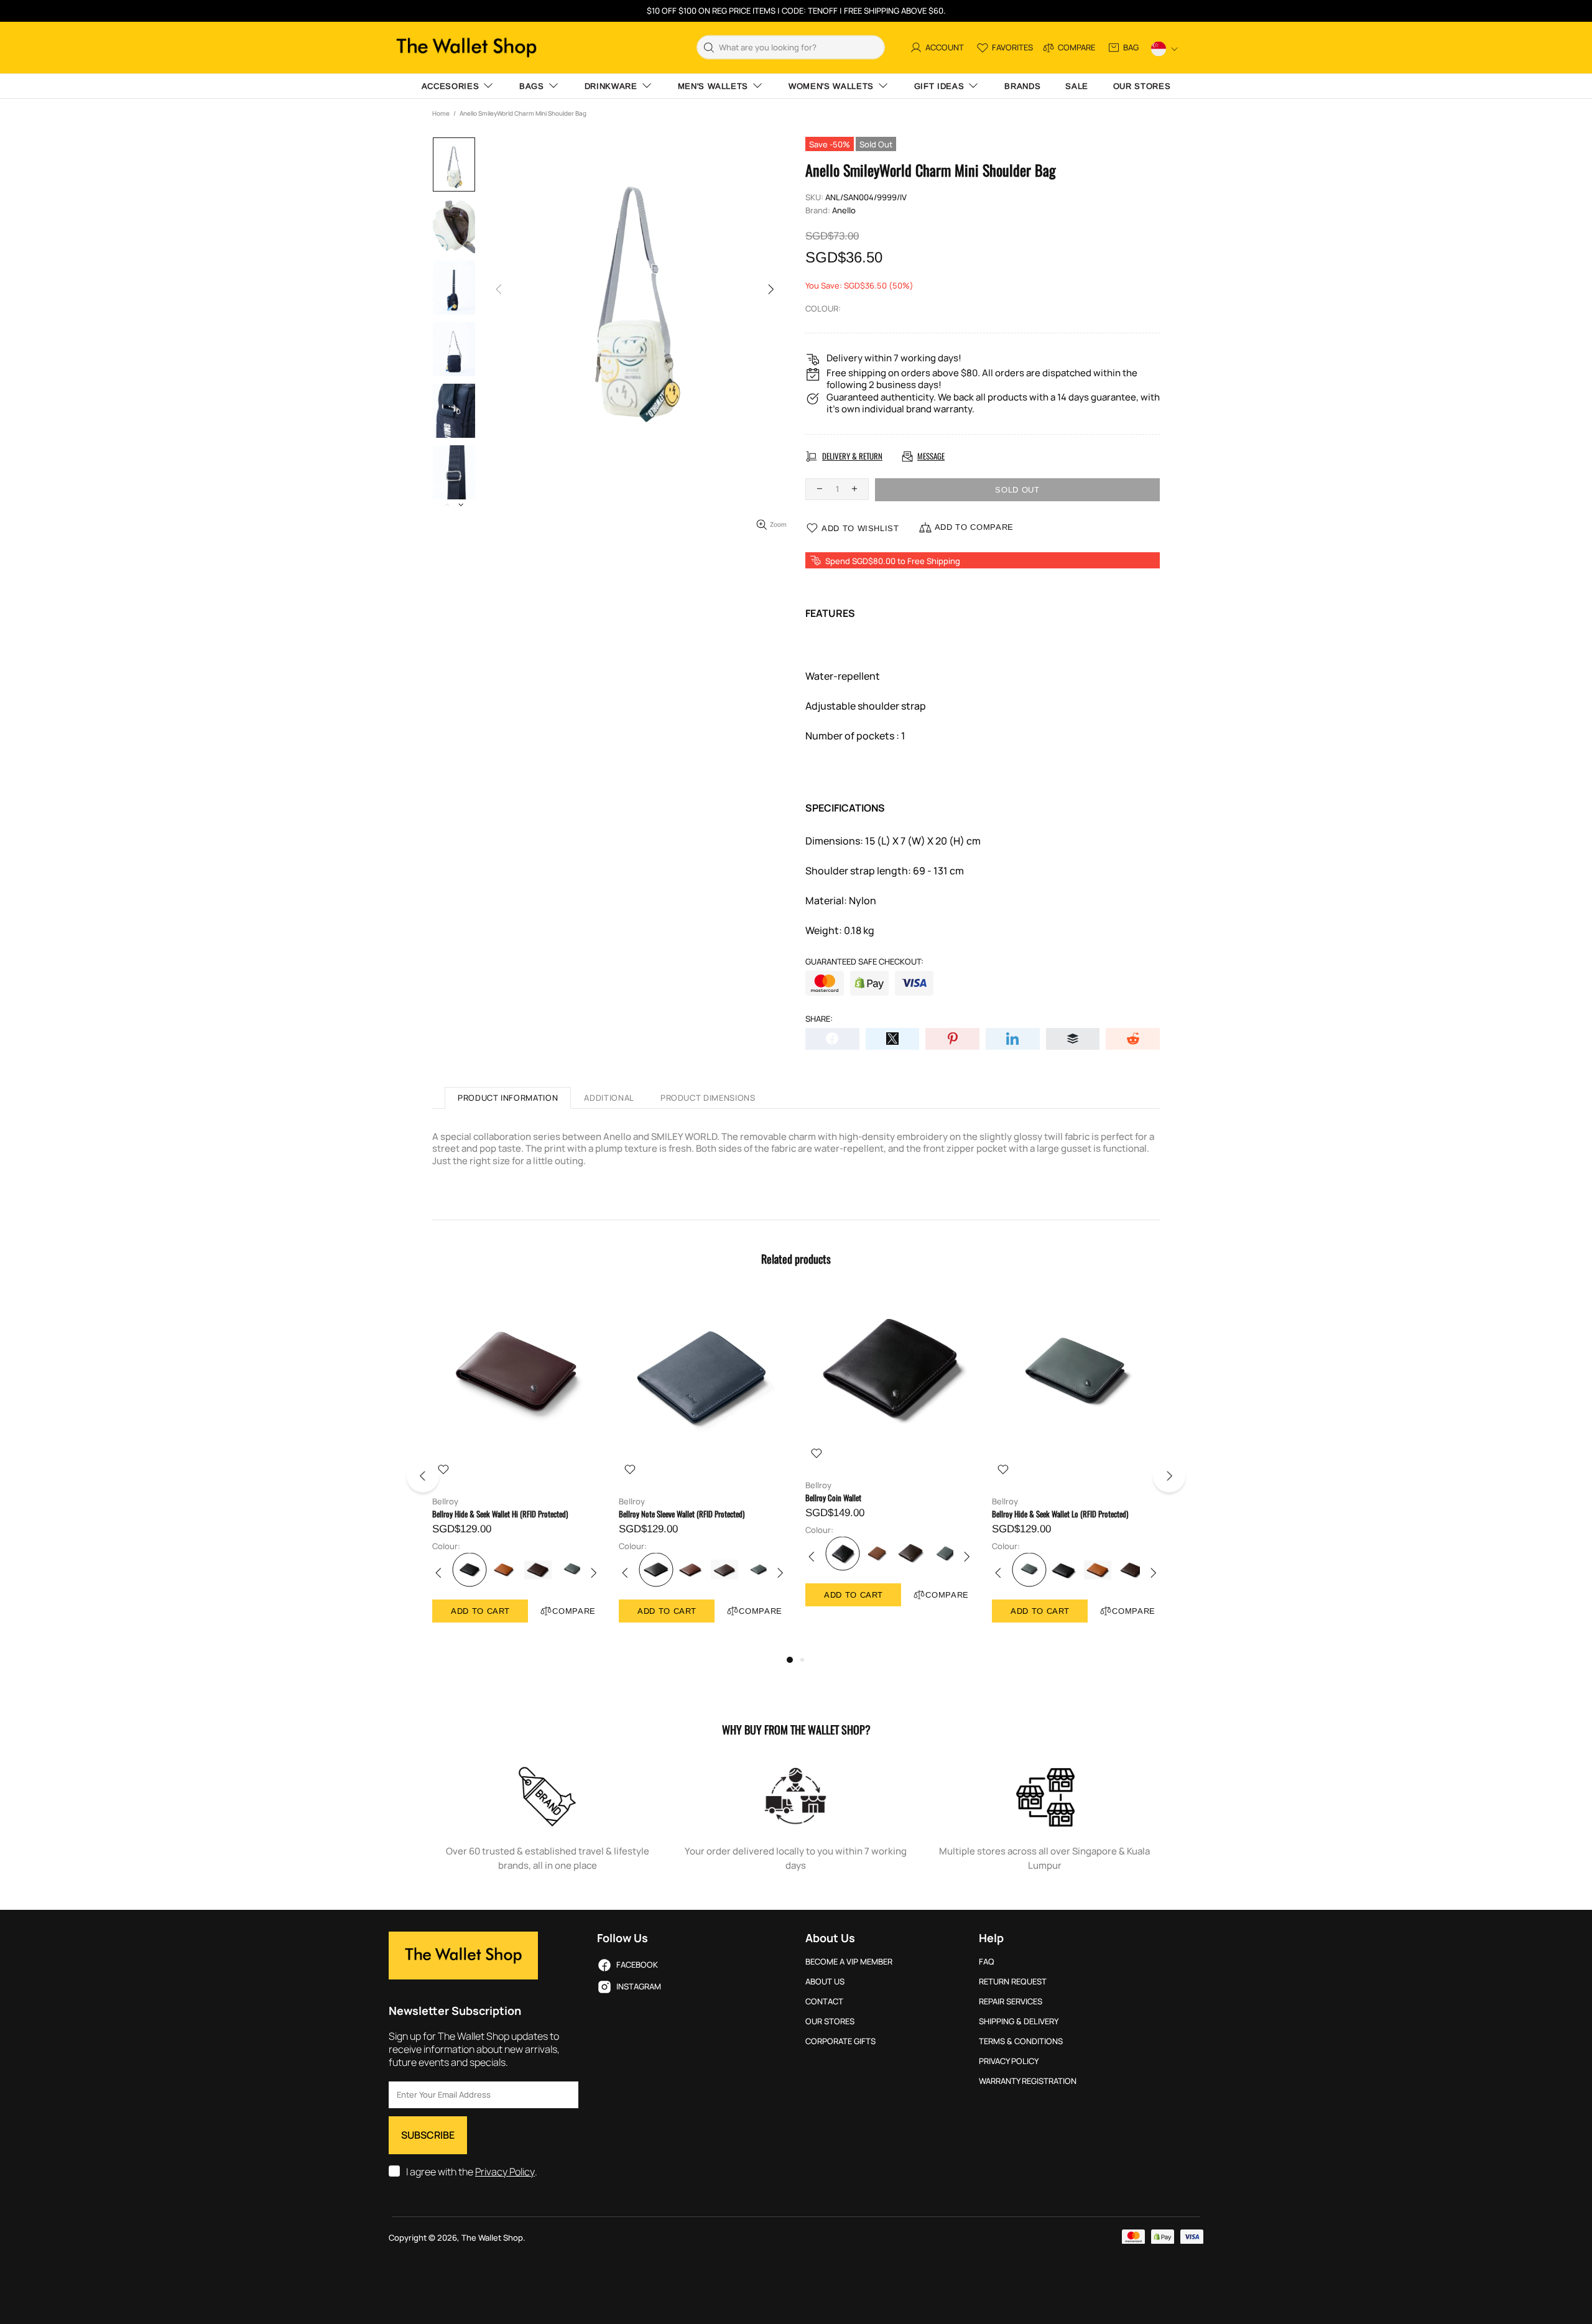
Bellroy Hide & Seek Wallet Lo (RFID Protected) (1060, 1514)
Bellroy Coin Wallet (833, 1498)
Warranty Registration (1028, 2081)
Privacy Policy (505, 2172)
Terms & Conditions (1021, 2041)
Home (441, 113)
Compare (574, 1611)
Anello (844, 211)
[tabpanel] (516, 1469)
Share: (819, 1019)
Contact (824, 2002)
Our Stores (830, 2021)
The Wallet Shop (466, 48)
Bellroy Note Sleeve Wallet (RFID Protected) (682, 1514)
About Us (825, 1982)
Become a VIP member (849, 1962)
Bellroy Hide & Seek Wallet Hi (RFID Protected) (500, 1514)
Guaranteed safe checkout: (864, 962)
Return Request (1013, 1982)
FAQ (987, 1962)
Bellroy (445, 1502)
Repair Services (1011, 2002)
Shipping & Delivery (1019, 2021)
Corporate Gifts (840, 2041)
